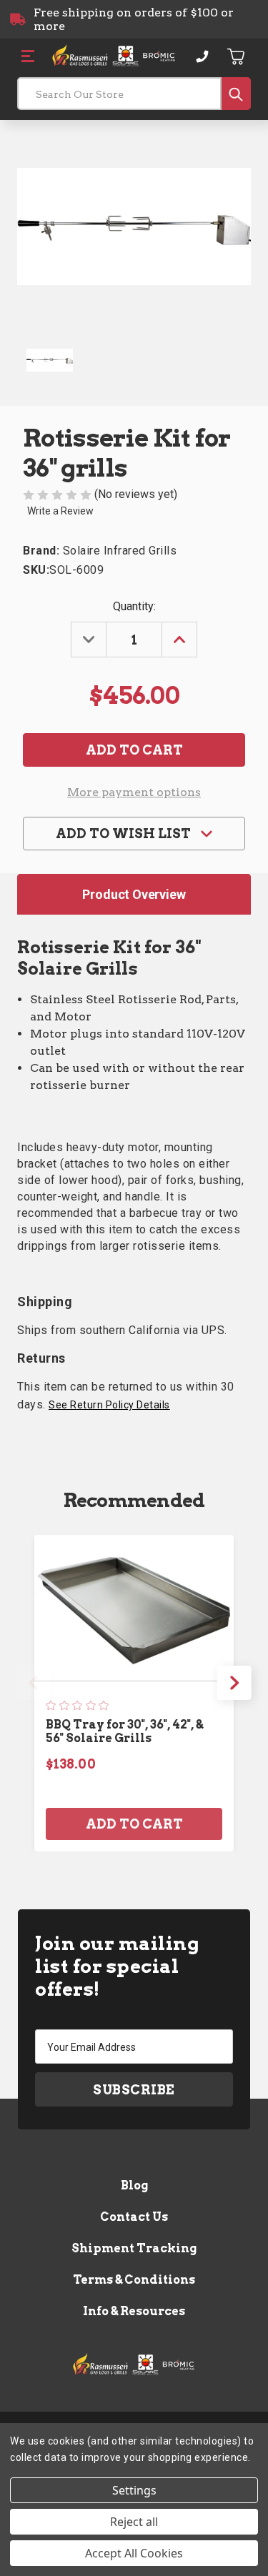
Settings (134, 2490)
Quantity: (134, 606)
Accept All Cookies (134, 2553)
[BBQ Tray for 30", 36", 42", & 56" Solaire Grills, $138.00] (134, 1608)
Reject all (134, 2522)
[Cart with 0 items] (237, 56)
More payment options (134, 792)
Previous (34, 1683)
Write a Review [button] (60, 511)
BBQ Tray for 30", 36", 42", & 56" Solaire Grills (124, 1731)
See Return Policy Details (109, 1405)
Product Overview (134, 894)
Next (234, 1683)
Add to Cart (134, 1824)
